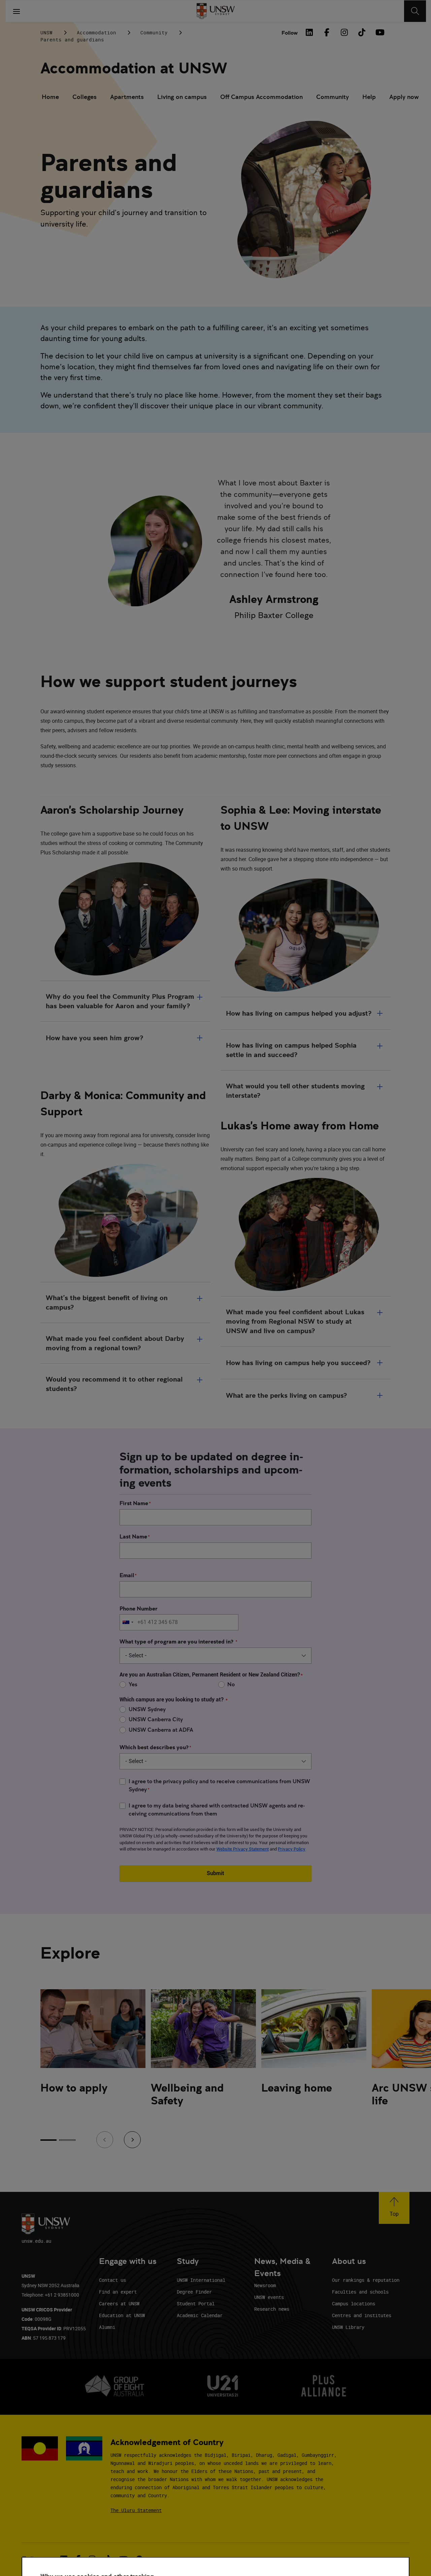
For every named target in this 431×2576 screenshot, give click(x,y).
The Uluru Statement (136, 2510)
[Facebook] (327, 32)
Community (154, 32)
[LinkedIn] (309, 32)
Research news (272, 2309)
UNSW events (269, 2297)
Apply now (404, 97)
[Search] (415, 11)
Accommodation (96, 32)
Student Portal (196, 2303)
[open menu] (16, 11)
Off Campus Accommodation (261, 97)
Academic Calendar (200, 2315)
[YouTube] (379, 32)
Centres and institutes (362, 2315)
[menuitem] (50, 98)
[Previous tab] (105, 2140)
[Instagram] (344, 32)
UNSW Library (348, 2327)
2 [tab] (67, 2140)
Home (50, 97)
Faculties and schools (360, 2292)
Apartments (127, 97)
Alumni (107, 2327)
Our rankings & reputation (366, 2280)
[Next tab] (132, 2140)
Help (369, 97)
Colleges (85, 97)
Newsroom (265, 2285)
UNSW (46, 32)
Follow (290, 33)
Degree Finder (194, 2292)
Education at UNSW (122, 2315)
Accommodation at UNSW (134, 68)
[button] (394, 2208)
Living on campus (182, 97)
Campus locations (354, 2303)
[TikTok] (362, 32)
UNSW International (201, 2280)
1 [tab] (48, 2140)
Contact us (112, 2280)
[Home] (216, 11)
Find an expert (118, 2292)
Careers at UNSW (119, 2303)
